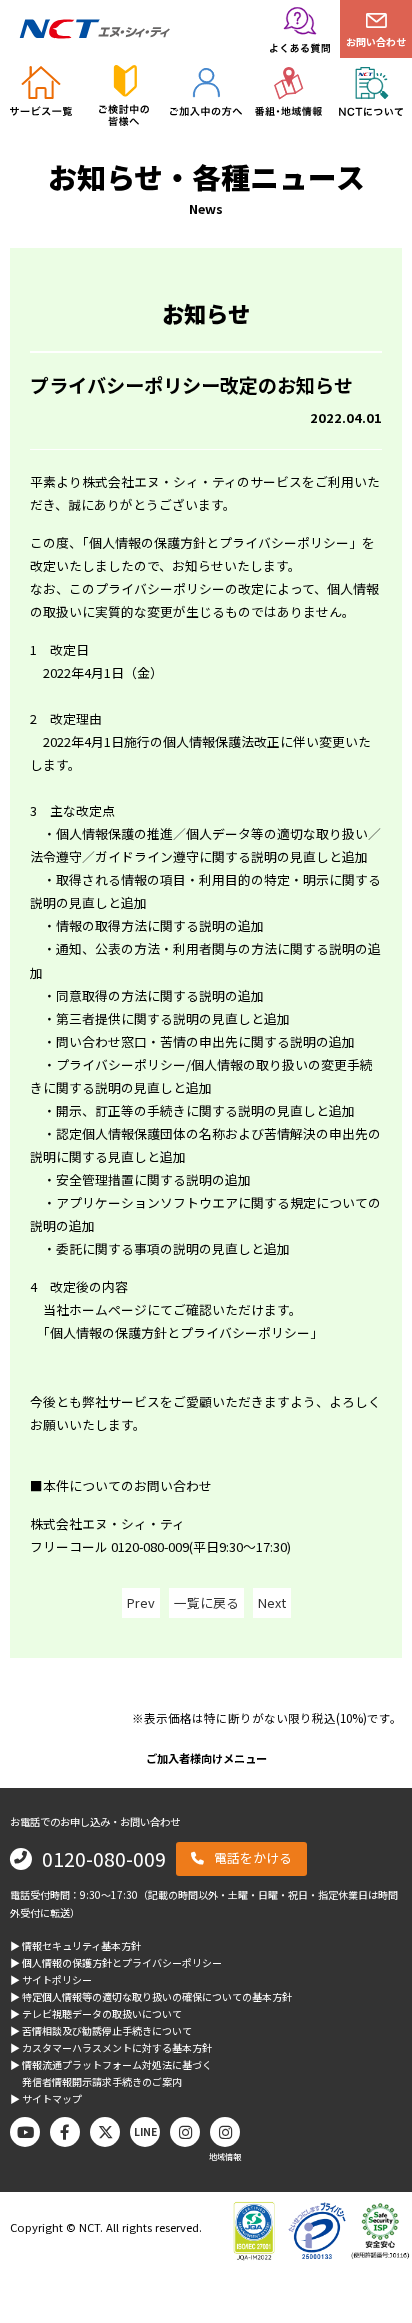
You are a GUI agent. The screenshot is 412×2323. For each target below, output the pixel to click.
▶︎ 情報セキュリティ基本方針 (75, 1945)
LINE (145, 2131)
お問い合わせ (376, 41)
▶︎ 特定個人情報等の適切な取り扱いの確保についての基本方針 (151, 1996)
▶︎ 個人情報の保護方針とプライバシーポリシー (116, 1962)
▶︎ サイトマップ (46, 2098)
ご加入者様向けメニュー (206, 1758)
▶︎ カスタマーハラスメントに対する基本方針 (111, 2047)
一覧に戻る (206, 1602)
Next (272, 1602)
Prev (141, 1602)
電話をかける (253, 1857)
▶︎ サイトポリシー (51, 1979)
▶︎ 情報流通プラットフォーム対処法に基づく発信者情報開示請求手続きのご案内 (111, 2073)
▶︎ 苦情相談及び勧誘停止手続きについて (101, 2030)
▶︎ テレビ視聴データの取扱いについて (96, 2013)
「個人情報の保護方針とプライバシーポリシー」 (222, 542)
